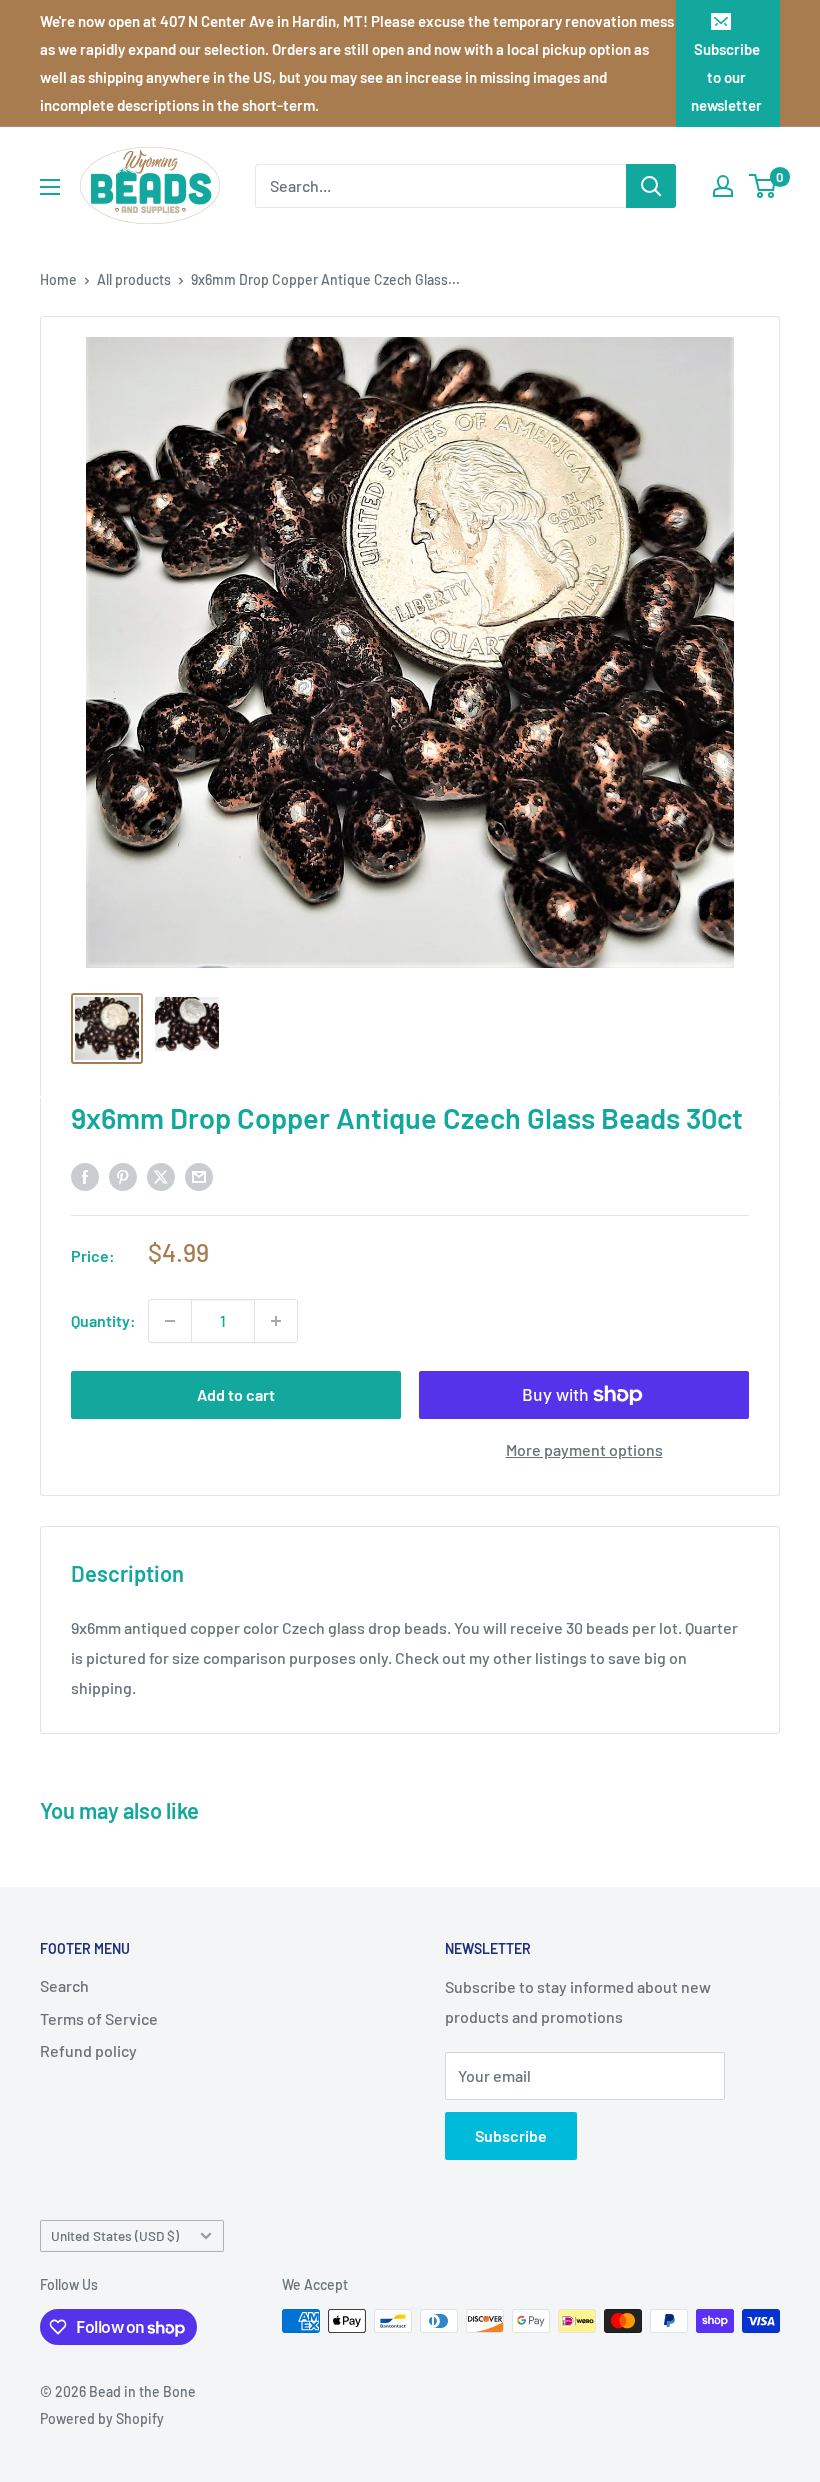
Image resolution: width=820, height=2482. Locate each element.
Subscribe (511, 2135)
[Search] (651, 186)
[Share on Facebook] (85, 1175)
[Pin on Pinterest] (123, 1175)
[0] (763, 186)
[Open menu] (50, 187)
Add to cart (236, 1394)
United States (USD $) (115, 2235)
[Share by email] (199, 1175)
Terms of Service (99, 2018)
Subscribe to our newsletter (726, 77)
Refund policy (88, 2050)
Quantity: (103, 1320)
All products (134, 279)
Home (58, 279)
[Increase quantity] (276, 1321)
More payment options (584, 1449)
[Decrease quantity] (170, 1321)
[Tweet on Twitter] (161, 1175)
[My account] (723, 186)
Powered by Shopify (102, 2418)
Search (64, 1985)
